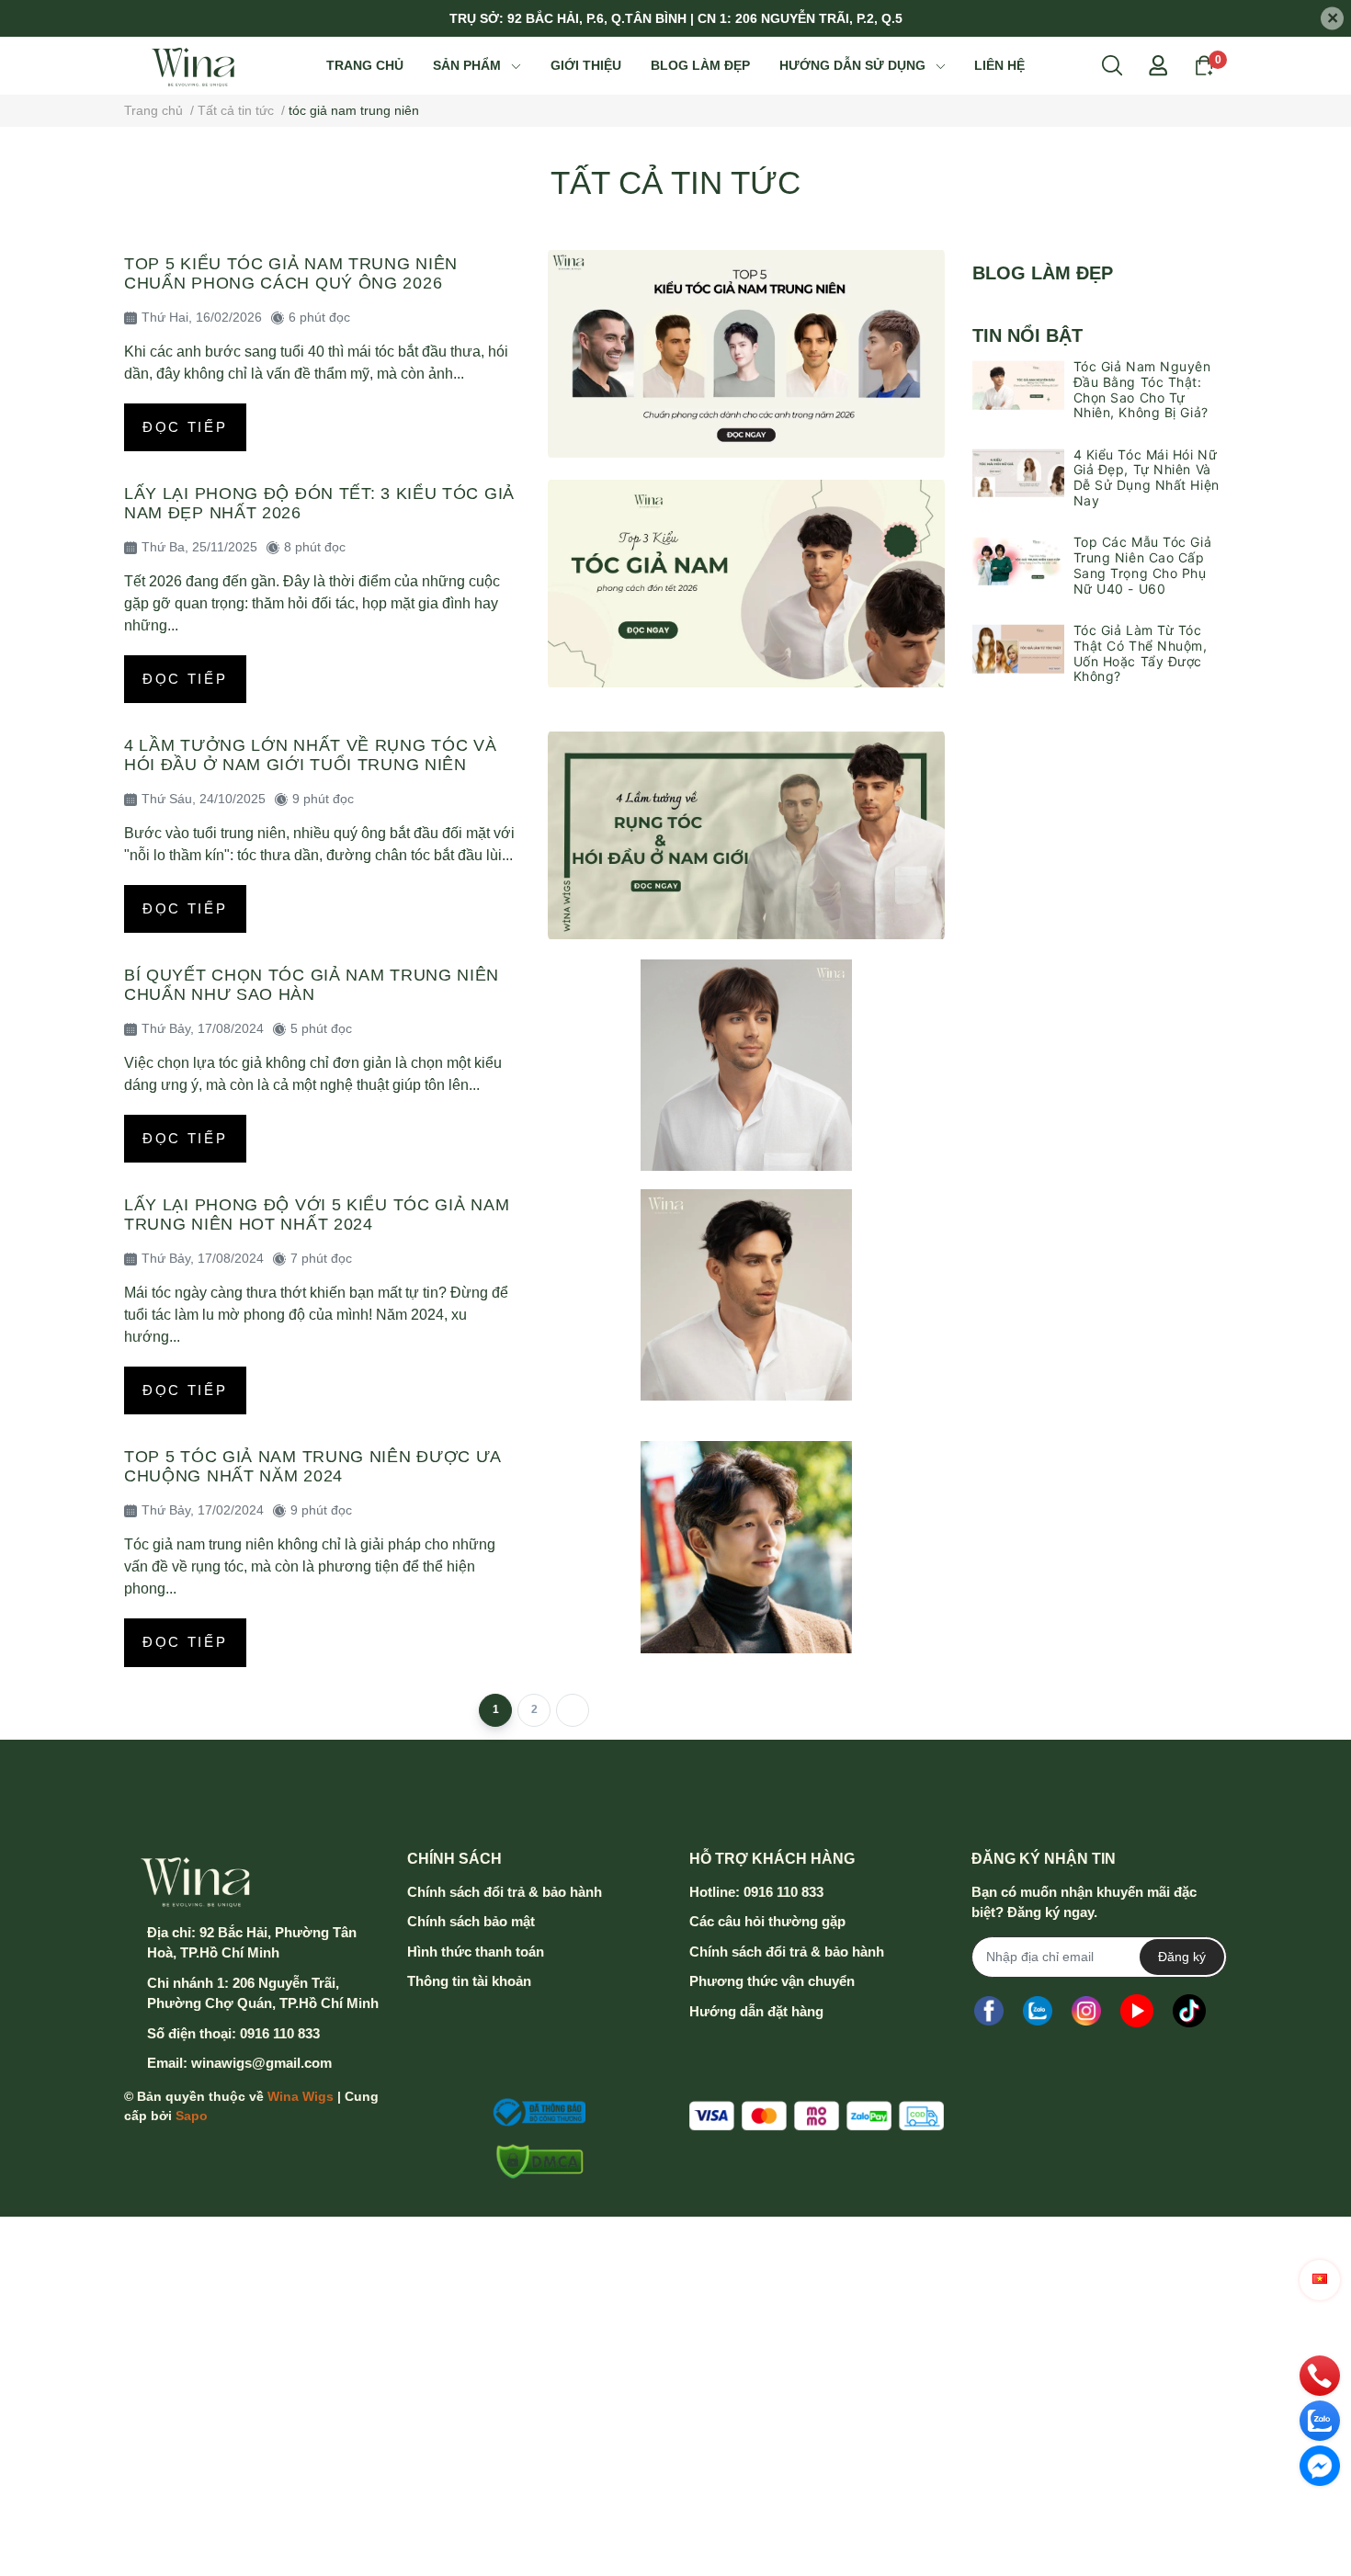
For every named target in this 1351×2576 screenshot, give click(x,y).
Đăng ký (1182, 1957)
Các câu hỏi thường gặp (767, 1921)
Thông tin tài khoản (469, 1981)
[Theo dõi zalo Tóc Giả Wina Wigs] (1038, 2011)
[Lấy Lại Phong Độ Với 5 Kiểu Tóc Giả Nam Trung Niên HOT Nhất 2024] (746, 1295)
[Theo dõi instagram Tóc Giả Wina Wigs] (1086, 2011)
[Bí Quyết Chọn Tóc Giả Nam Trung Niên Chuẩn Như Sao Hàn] (746, 1065)
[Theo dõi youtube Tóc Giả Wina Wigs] (1137, 2011)
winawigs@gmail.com (261, 2063)
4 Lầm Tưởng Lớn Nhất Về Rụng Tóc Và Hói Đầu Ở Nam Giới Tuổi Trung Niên (311, 755)
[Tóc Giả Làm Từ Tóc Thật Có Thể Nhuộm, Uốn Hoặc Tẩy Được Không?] (1018, 649)
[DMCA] (534, 2162)
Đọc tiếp (185, 427)
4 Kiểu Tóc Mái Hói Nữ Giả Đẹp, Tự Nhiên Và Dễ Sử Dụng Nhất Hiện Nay (1147, 477)
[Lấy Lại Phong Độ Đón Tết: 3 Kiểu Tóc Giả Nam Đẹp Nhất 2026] (746, 584)
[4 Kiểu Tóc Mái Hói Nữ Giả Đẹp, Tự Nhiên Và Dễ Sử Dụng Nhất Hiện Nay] (1018, 473)
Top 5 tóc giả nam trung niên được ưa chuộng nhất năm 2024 (312, 1466)
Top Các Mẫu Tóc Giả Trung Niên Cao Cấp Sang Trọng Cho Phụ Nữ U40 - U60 (1143, 565)
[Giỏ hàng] (1204, 64)
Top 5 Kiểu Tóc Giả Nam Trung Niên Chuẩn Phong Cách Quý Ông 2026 (291, 273)
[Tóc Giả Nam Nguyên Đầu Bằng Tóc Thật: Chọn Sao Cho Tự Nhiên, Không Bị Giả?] (1018, 385)
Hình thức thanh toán (476, 1952)
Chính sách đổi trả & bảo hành (505, 1892)
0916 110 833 (280, 2033)
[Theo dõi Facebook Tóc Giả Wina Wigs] (989, 2011)
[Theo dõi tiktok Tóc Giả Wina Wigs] (1189, 2011)
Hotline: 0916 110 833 (756, 1892)
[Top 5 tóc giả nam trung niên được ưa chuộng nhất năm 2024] (746, 1547)
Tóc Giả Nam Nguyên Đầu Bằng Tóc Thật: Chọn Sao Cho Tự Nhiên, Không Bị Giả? (1142, 389)
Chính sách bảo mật (471, 1921)
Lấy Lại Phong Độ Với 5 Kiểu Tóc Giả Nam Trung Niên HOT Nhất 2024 (317, 1214)
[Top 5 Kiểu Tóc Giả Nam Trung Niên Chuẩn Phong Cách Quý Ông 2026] (746, 354)
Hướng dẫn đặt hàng (756, 2011)
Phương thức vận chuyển (772, 1981)
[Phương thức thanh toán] (817, 2116)
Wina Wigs (301, 2096)
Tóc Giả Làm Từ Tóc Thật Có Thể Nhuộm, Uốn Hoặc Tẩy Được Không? (1141, 653)
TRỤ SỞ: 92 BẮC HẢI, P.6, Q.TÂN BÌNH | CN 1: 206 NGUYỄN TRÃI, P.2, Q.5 (676, 18)
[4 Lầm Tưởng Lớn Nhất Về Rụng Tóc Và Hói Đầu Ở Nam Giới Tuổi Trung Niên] (746, 835)
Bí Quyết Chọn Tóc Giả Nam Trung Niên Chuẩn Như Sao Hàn (312, 985)
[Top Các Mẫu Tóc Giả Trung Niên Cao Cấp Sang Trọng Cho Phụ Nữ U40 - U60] (1018, 561)
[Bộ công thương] (534, 2113)
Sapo (192, 2116)
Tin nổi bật (1027, 335)
